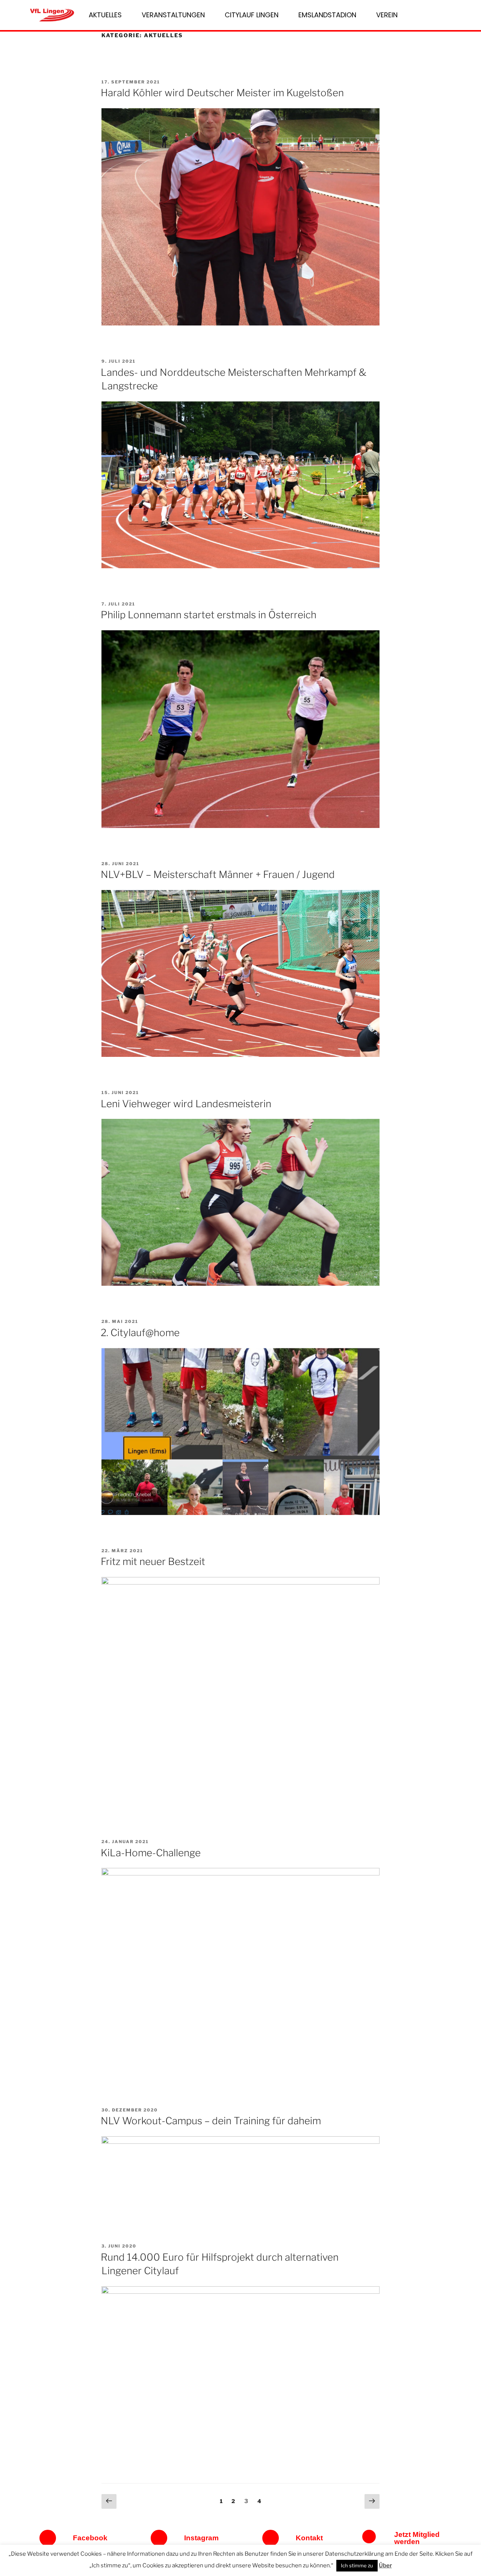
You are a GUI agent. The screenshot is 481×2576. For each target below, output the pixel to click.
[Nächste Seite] (372, 2502)
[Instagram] (159, 2538)
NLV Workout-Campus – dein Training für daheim (211, 2121)
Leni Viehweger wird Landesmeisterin (186, 1104)
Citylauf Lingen (252, 15)
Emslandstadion (327, 15)
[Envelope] (271, 2538)
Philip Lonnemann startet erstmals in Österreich (209, 615)
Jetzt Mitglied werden (417, 2538)
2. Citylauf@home (140, 1333)
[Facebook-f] (48, 2538)
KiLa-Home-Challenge (151, 1853)
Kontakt (309, 2538)
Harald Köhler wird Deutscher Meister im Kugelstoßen (222, 93)
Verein (387, 15)
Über (385, 2565)
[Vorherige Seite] (109, 2502)
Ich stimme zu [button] (357, 2565)
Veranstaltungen (173, 15)
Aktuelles (105, 15)
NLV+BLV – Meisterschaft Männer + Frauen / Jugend (218, 874)
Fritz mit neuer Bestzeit (153, 1561)
